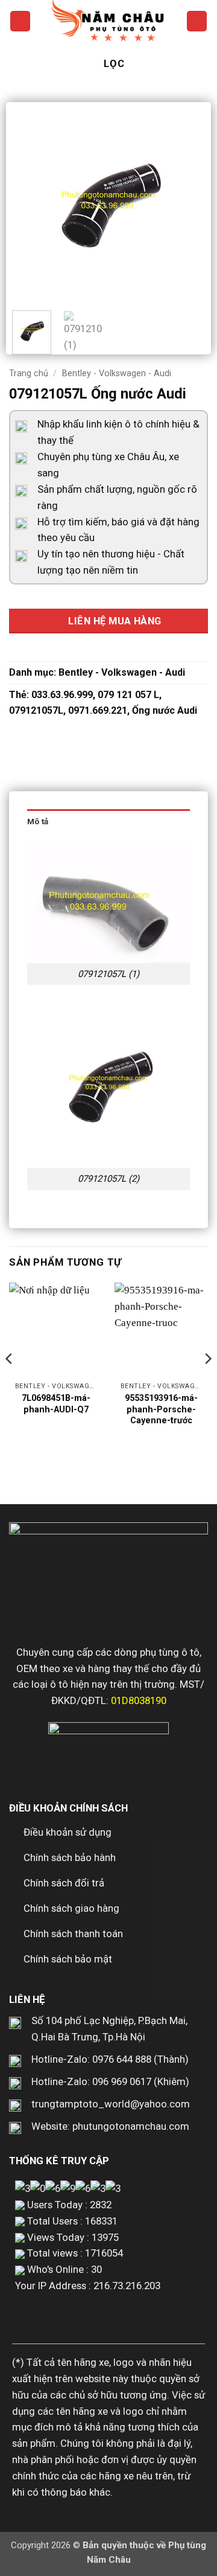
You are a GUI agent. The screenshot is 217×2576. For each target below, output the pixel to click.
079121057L (36, 710)
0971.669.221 (98, 710)
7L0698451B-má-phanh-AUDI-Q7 (56, 1404)
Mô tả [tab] (38, 822)
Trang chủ (29, 373)
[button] (20, 21)
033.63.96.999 (62, 695)
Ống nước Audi (165, 710)
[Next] (186, 205)
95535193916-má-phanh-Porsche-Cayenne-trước (161, 1409)
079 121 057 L (128, 695)
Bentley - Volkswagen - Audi (117, 373)
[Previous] (31, 205)
